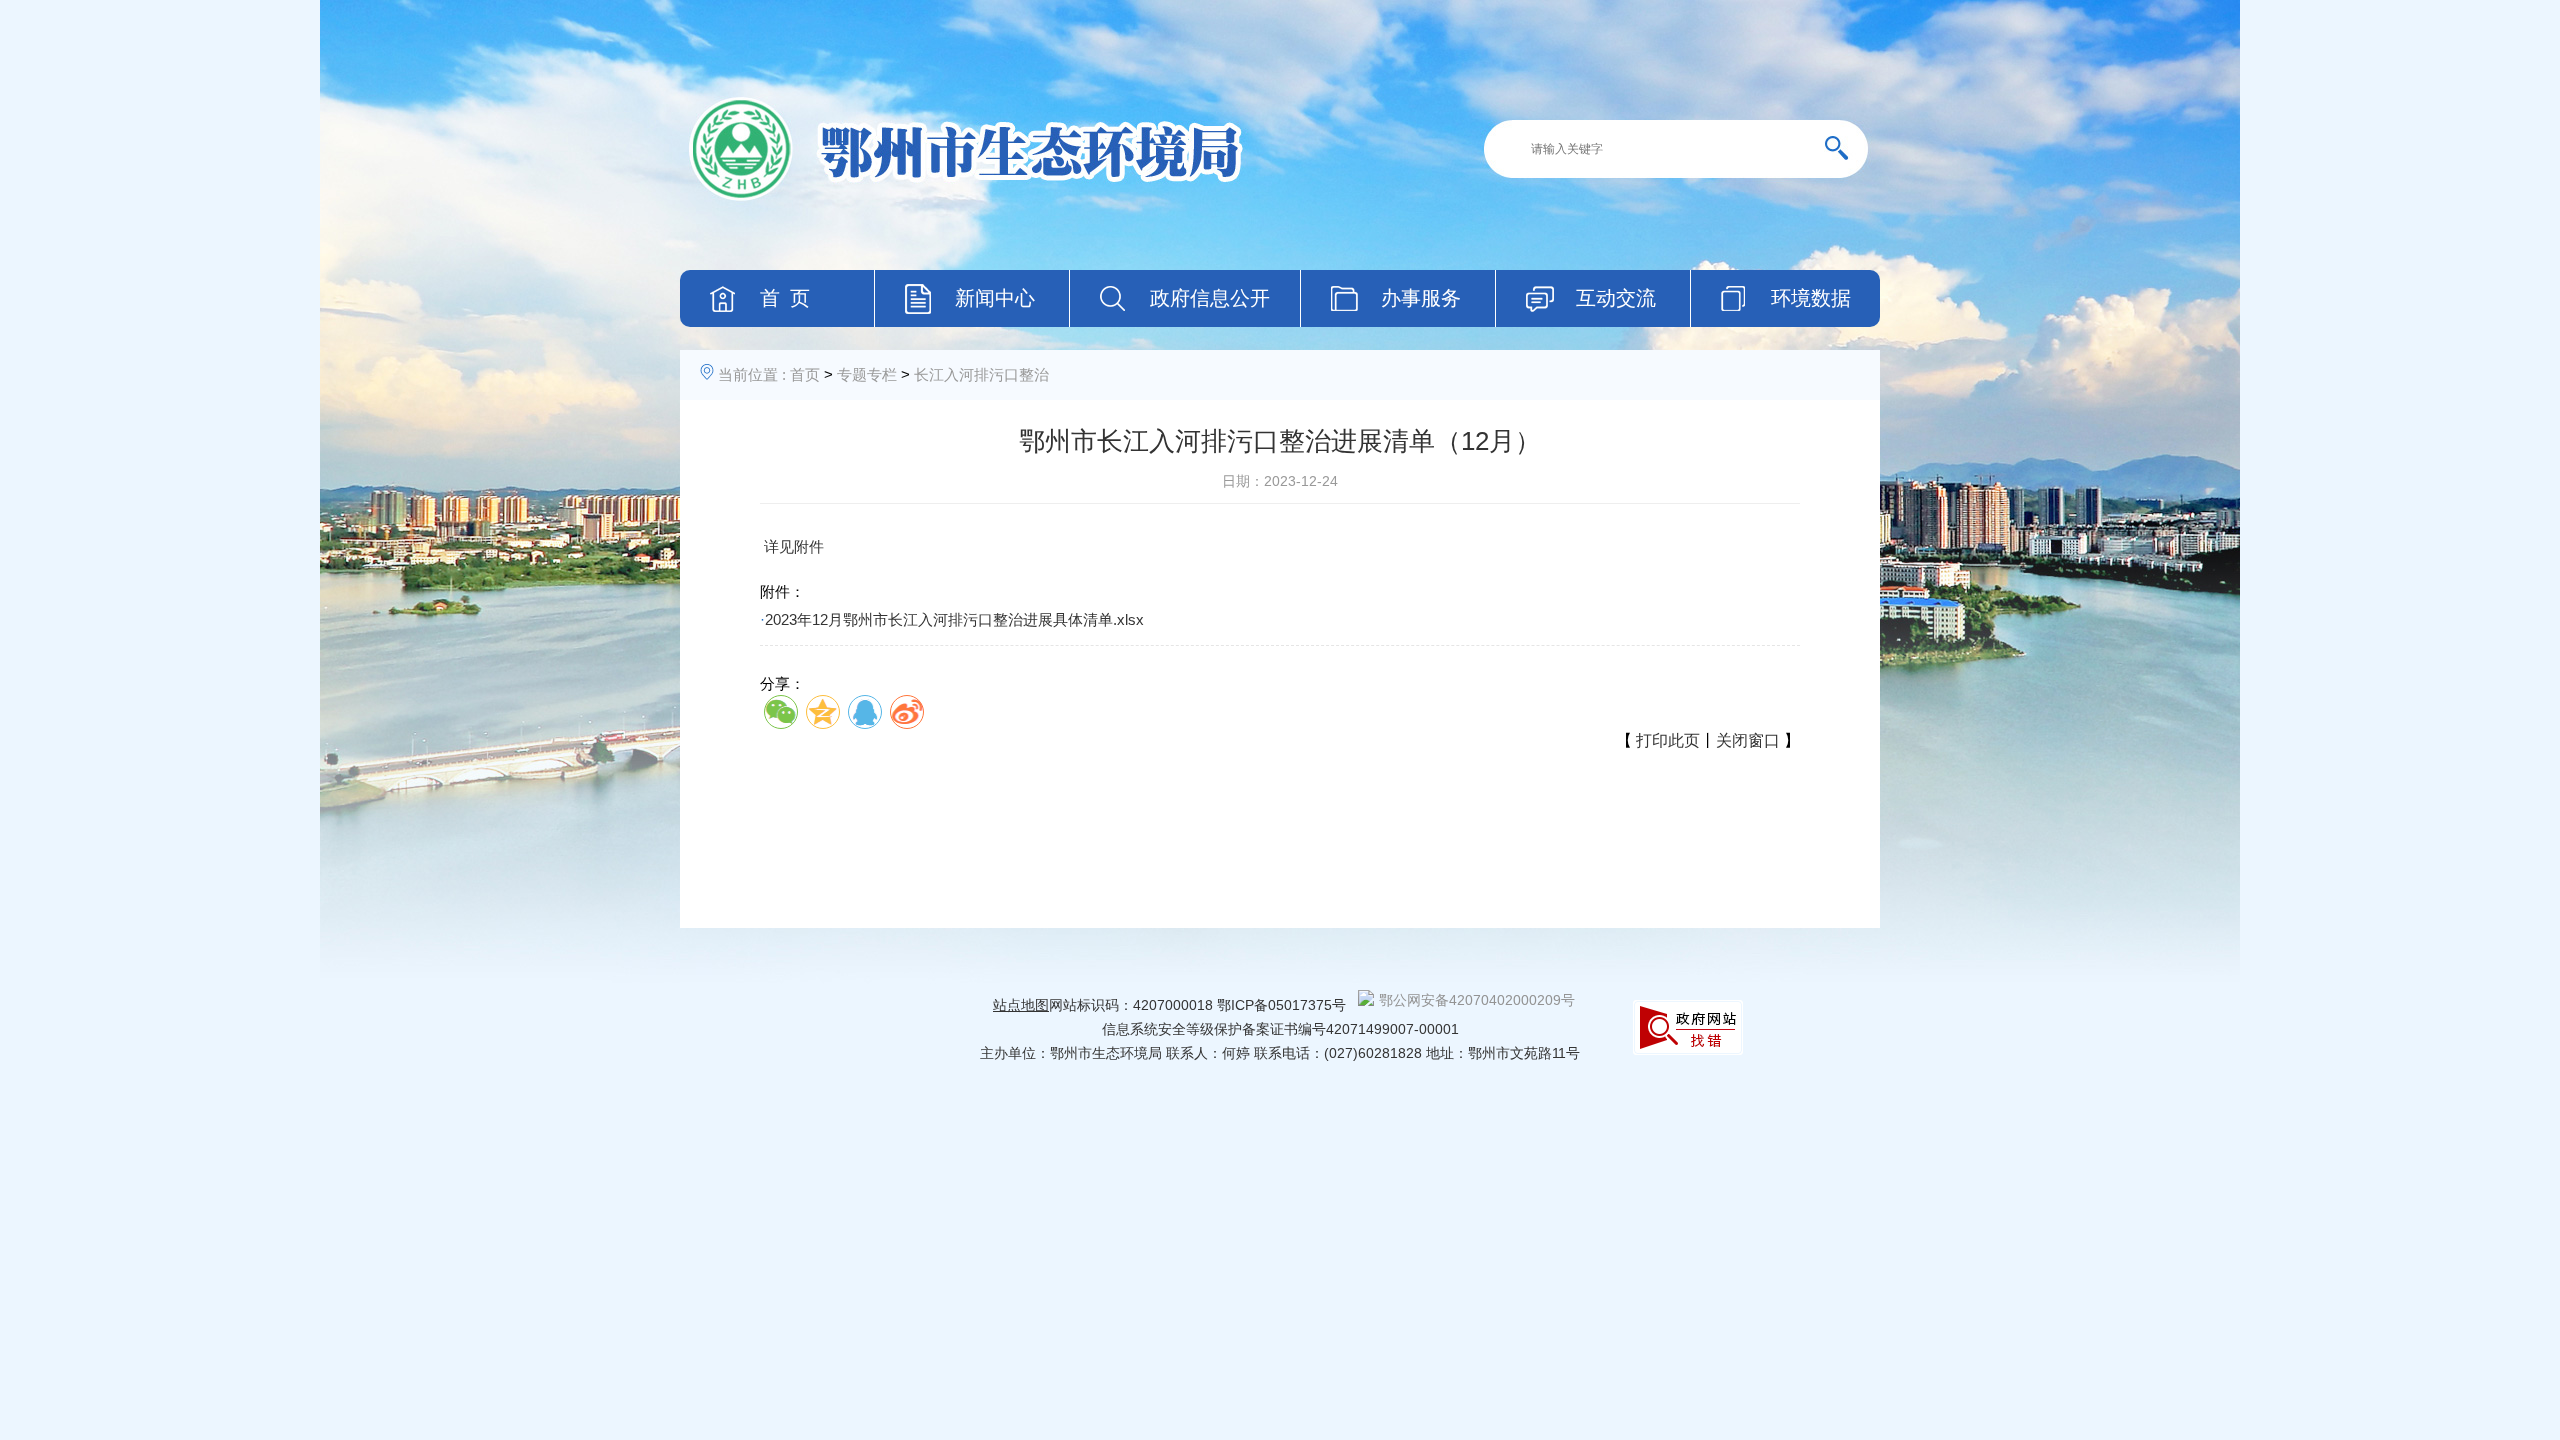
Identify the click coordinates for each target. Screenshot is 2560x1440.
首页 (805, 374)
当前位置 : (752, 374)
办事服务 (1421, 298)
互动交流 (1616, 298)
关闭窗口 (1748, 740)
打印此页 (1668, 740)
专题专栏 (867, 374)
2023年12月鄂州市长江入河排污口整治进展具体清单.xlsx (954, 619)
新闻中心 (995, 298)
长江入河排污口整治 (981, 374)
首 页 (785, 298)
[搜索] (1844, 149)
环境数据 (1811, 298)
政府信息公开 (1210, 298)
